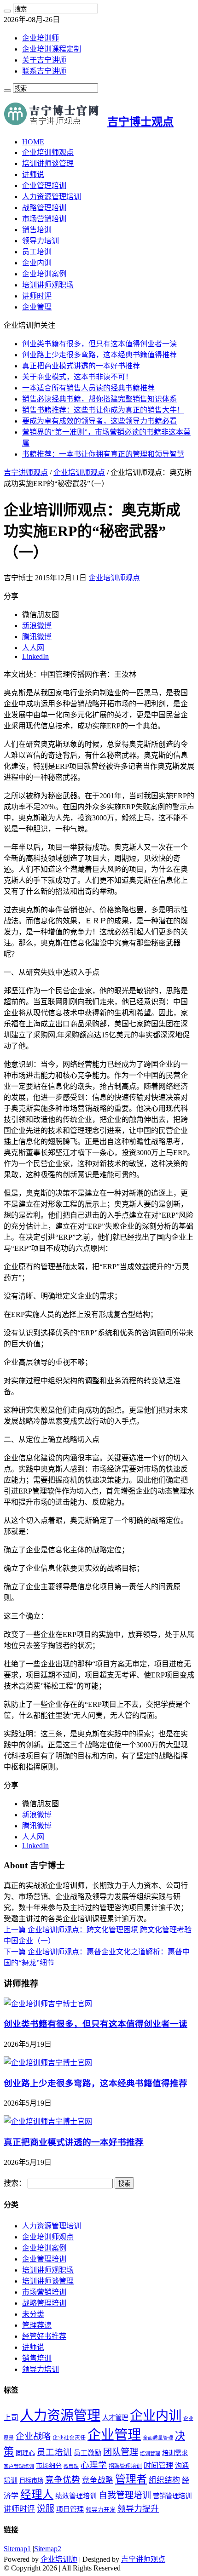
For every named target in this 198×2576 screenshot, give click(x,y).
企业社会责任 (69, 2438)
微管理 (71, 2466)
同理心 (25, 2453)
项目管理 (70, 2509)
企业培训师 (41, 38)
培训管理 (150, 2453)
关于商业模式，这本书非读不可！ (77, 377)
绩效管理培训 (76, 2496)
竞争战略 (98, 2480)
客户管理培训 (19, 2466)
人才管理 (115, 2418)
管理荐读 (37, 2325)
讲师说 (33, 175)
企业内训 (37, 263)
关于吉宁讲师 (44, 60)
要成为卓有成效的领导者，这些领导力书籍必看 (99, 421)
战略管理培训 (44, 208)
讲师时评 (37, 296)
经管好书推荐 (44, 2336)
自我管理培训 (125, 2495)
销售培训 (37, 230)
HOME (33, 142)
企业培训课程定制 (52, 49)
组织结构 (164, 2480)
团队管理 (121, 2452)
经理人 (37, 2495)
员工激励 (87, 2453)
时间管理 (158, 2465)
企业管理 (37, 307)
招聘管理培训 (125, 2466)
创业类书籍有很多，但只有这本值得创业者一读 (99, 344)
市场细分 (49, 2466)
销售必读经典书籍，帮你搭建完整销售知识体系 (99, 399)
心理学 (94, 2465)
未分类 (33, 2314)
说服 (46, 2509)
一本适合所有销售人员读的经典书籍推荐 (88, 388)
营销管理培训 (172, 2496)
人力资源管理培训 (52, 197)
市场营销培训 (44, 219)
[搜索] (7, 11)
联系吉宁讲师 (44, 71)
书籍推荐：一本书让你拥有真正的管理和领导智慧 (103, 454)
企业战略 (33, 2436)
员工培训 (37, 252)
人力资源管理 (60, 2416)
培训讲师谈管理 (48, 163)
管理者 (131, 2479)
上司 (11, 2418)
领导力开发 (101, 2510)
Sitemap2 (48, 2549)
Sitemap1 (17, 2549)
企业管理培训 (44, 186)
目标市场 (31, 2481)
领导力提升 (138, 2509)
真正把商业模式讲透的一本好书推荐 (81, 366)
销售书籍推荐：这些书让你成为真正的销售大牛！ (103, 410)
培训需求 (175, 2453)
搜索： (15, 2183)
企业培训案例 (44, 274)
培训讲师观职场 (48, 285)
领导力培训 (41, 241)
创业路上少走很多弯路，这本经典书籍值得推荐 (99, 355)
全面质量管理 (158, 2438)
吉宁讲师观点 (26, 472)
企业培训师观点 (48, 152)
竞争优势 (63, 2480)
